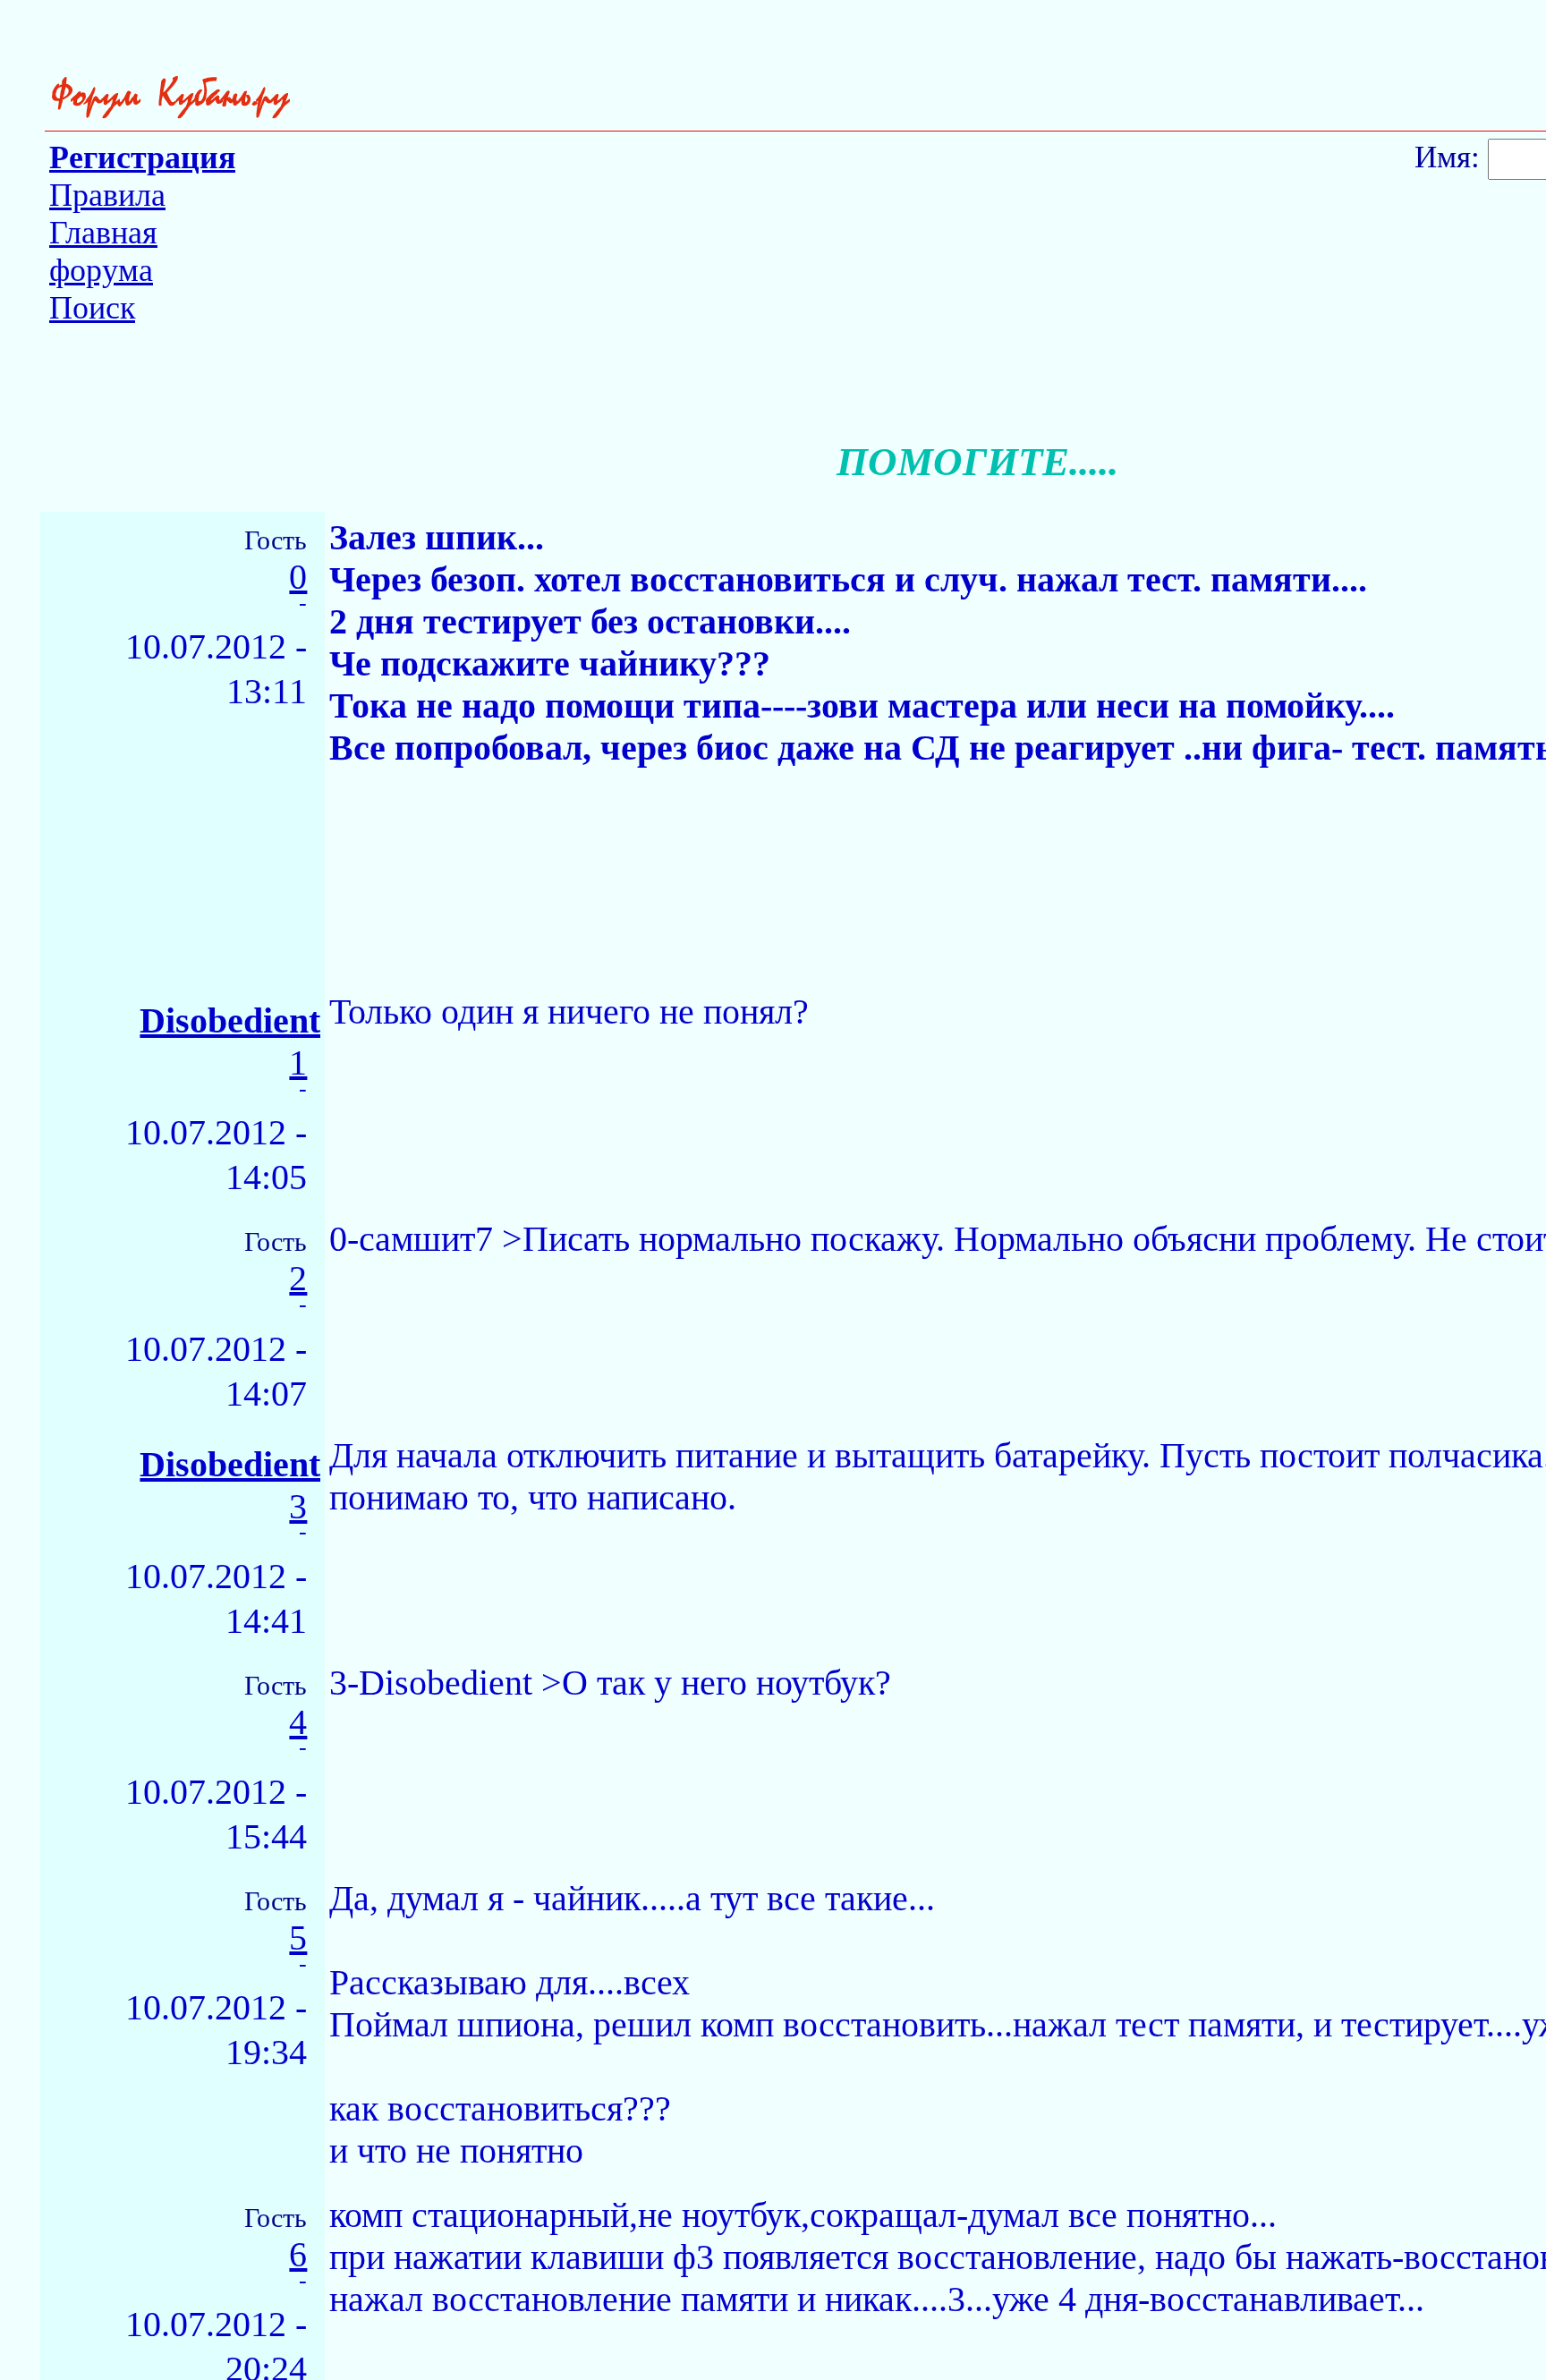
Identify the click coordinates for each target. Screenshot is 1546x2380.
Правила (107, 195)
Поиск (92, 308)
